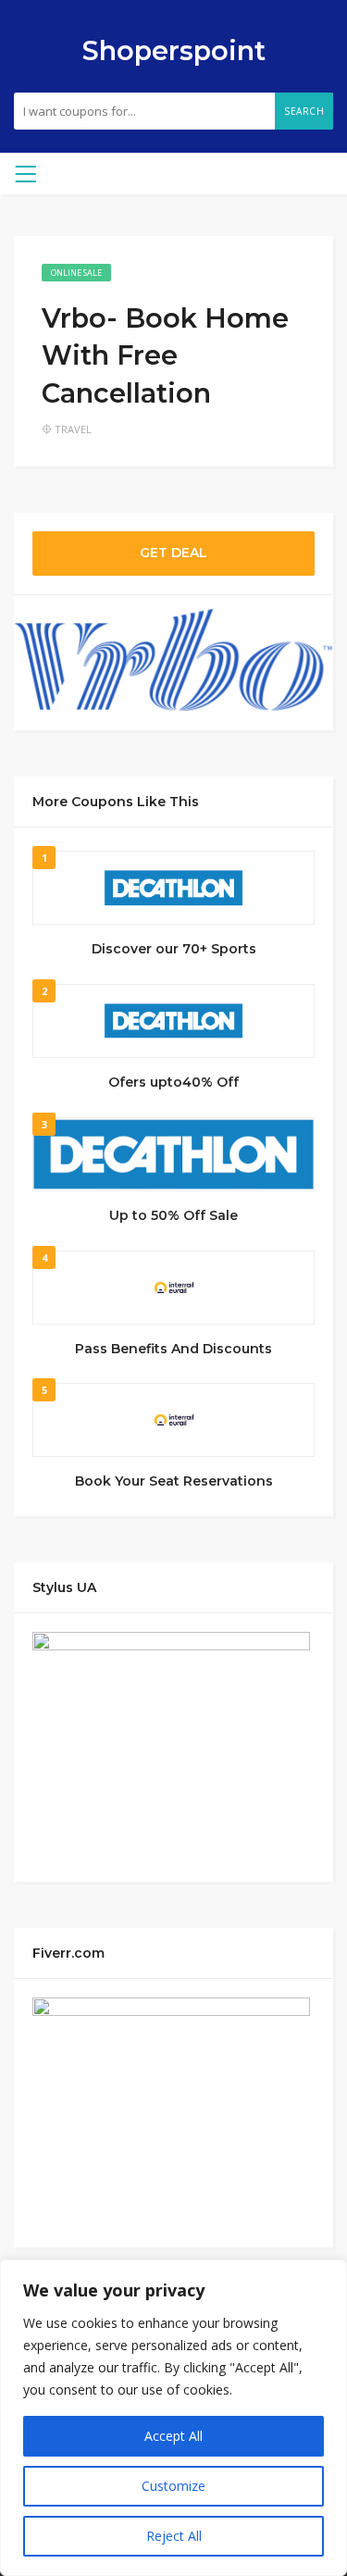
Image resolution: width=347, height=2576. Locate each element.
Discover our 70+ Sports (174, 949)
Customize (173, 2486)
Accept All (173, 2436)
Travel (73, 429)
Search (304, 111)
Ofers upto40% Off (173, 1082)
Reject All (174, 2536)
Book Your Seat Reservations (174, 1481)
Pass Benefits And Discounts (173, 1349)
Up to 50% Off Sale (173, 1215)
